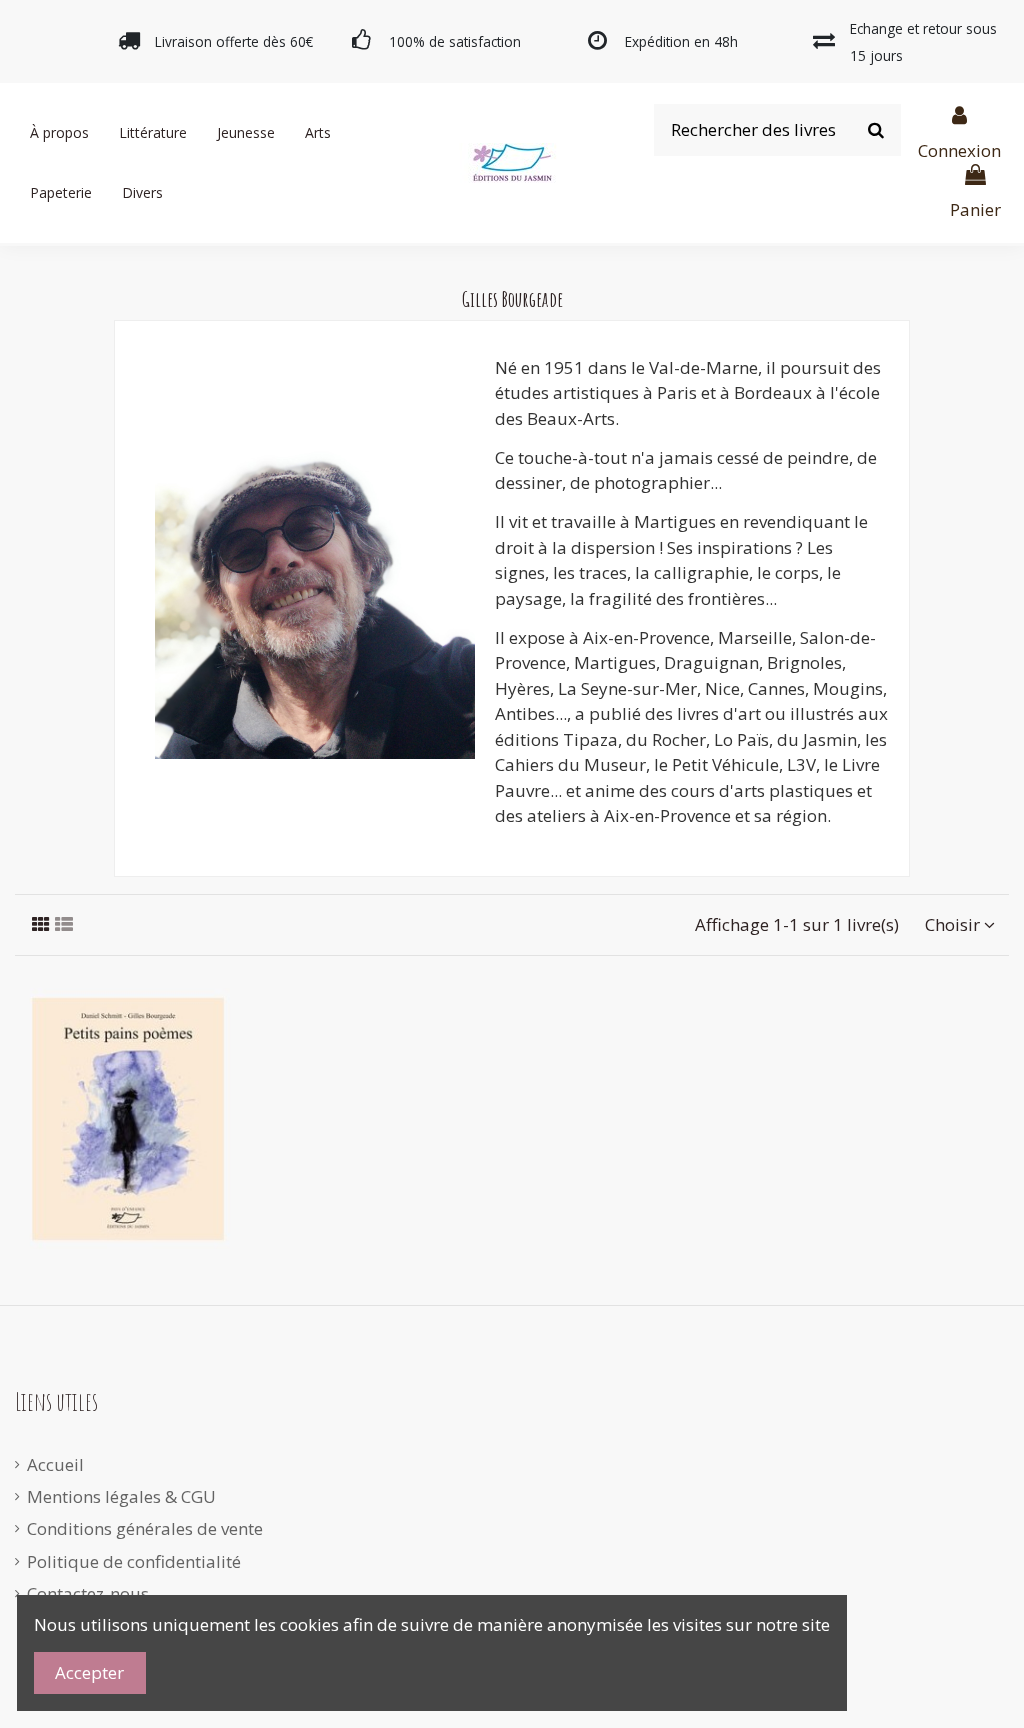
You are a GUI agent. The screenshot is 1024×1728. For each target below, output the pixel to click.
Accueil (55, 1464)
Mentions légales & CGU (121, 1496)
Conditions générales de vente (145, 1528)
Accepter (89, 1672)
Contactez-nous (88, 1593)
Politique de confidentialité (134, 1561)
